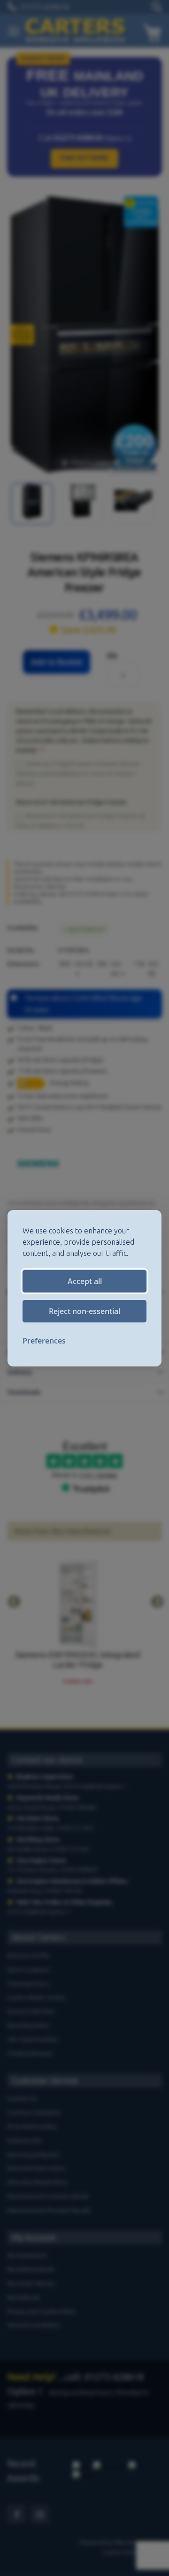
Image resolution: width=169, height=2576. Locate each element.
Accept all (85, 1281)
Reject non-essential (84, 1311)
